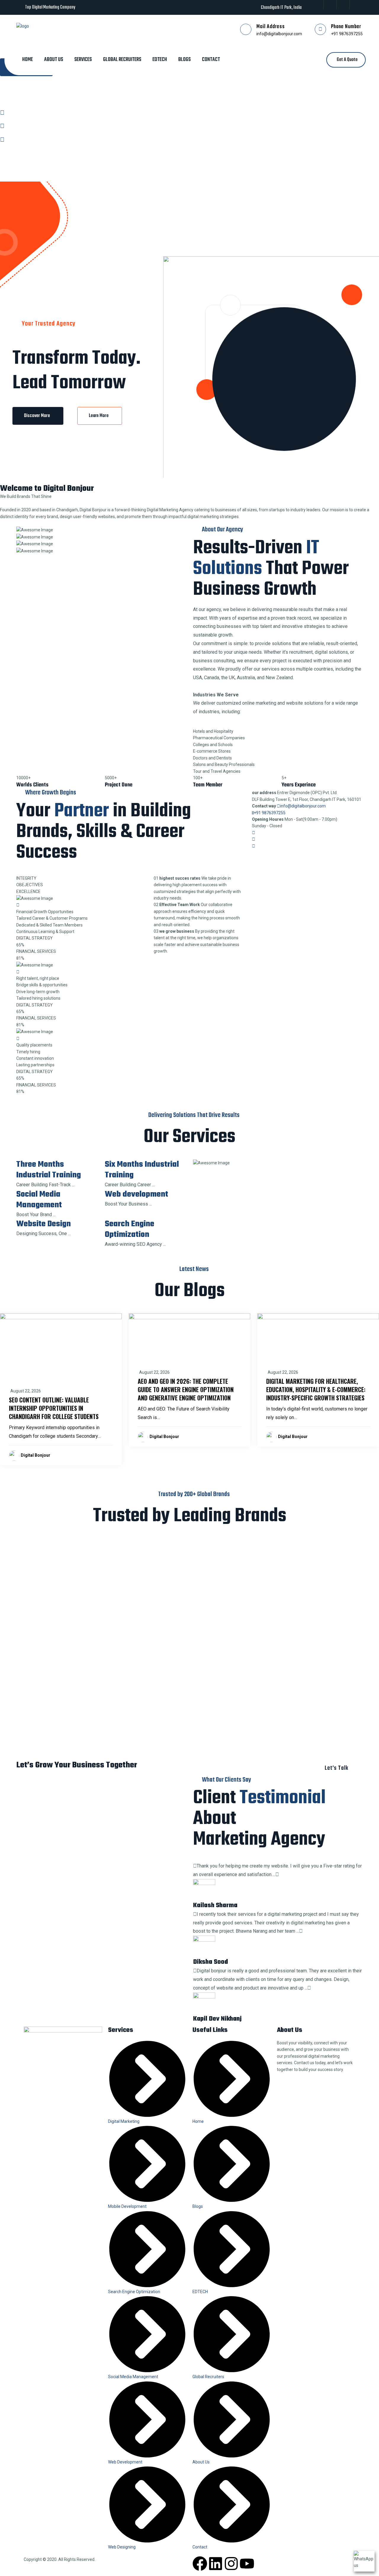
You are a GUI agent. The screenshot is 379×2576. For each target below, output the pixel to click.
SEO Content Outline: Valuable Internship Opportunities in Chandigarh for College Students (54, 1408)
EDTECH (160, 60)
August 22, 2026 (26, 1391)
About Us (54, 60)
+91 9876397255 (347, 34)
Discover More (38, 416)
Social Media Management (39, 1200)
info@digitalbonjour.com (279, 34)
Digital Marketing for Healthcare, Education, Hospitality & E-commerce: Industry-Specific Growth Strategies (316, 1389)
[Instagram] (231, 2564)
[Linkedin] (216, 2564)
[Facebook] (200, 2564)
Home (28, 60)
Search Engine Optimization (130, 1229)
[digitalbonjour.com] (23, 25)
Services (83, 60)
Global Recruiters (122, 60)
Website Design (44, 1224)
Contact (211, 60)
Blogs (184, 60)
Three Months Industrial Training (49, 1170)
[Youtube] (247, 2564)
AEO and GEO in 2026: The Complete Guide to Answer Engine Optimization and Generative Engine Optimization (186, 1389)
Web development (136, 1194)
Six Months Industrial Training (142, 1170)
